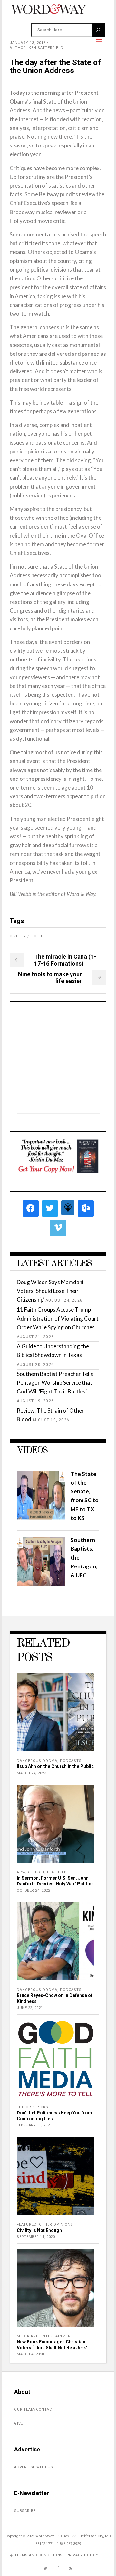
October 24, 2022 (33, 1890)
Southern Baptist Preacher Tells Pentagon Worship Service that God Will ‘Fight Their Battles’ (55, 1383)
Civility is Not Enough (39, 2230)
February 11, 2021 (34, 2125)
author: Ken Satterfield (37, 48)
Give (19, 2423)
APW (21, 1872)
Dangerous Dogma (37, 1761)
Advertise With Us (34, 2467)
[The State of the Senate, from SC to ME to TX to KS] (41, 1517)
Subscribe (25, 2511)
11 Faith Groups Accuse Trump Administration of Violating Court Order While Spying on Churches (58, 1318)
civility (18, 936)
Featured (57, 1872)
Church (36, 1872)
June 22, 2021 (30, 2008)
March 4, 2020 (30, 2354)
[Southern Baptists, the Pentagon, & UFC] (41, 1583)
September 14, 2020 (36, 2237)
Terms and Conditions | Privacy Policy (56, 2555)
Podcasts (71, 1761)
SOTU (37, 936)
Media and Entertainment (45, 2336)
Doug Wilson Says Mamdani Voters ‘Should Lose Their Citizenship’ (50, 1291)
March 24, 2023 (31, 1773)
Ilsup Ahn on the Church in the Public (55, 1766)
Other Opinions (56, 2225)
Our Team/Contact (34, 2410)
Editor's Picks (33, 2107)
